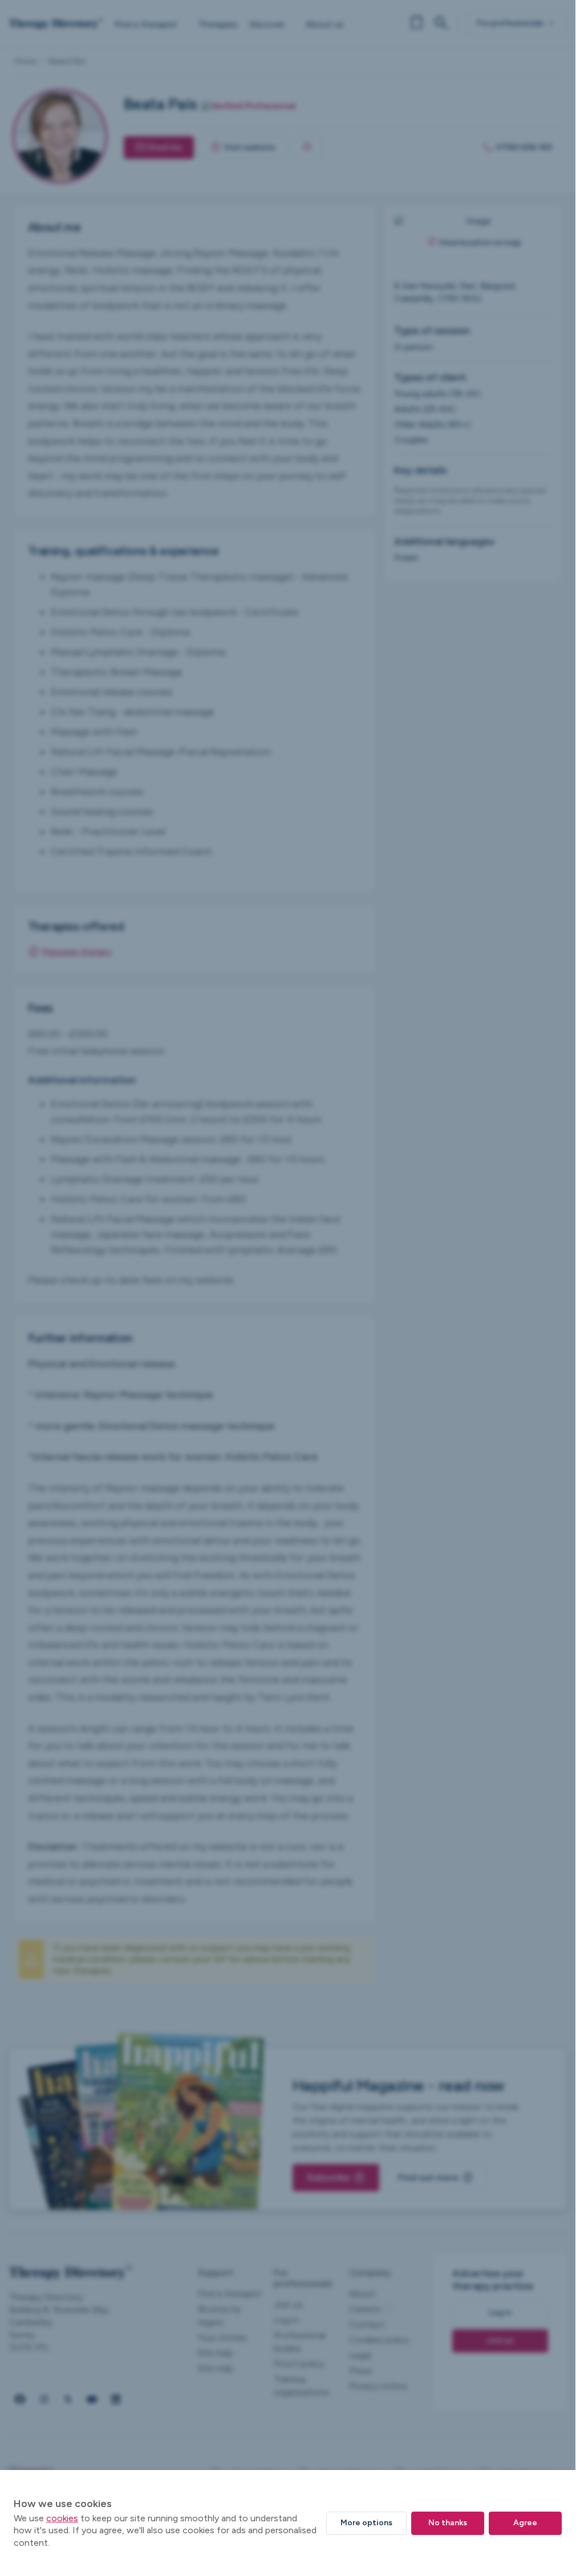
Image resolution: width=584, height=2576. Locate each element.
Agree (525, 2523)
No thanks (448, 2523)
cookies (62, 2518)
